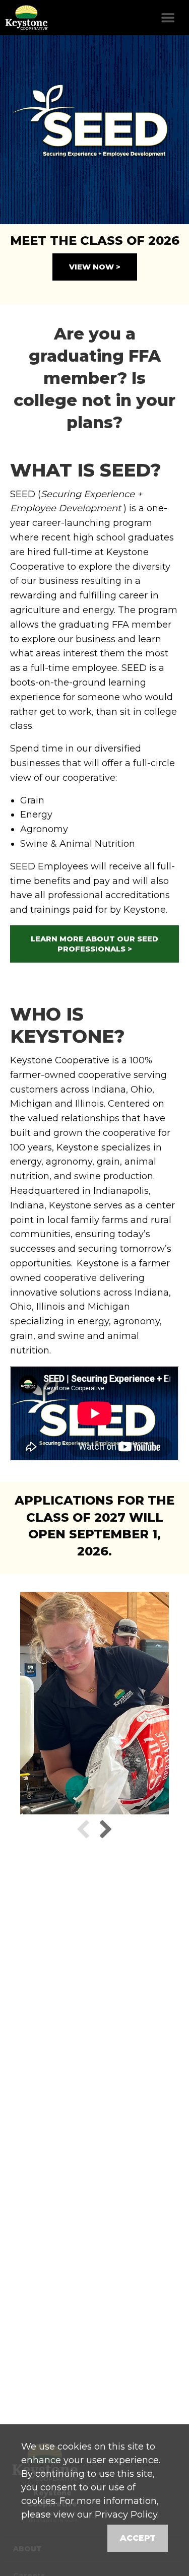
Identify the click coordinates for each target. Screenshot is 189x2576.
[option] (94, 130)
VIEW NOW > (95, 267)
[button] (83, 1828)
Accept (138, 2538)
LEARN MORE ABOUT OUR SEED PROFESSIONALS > (94, 944)
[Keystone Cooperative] (25, 18)
